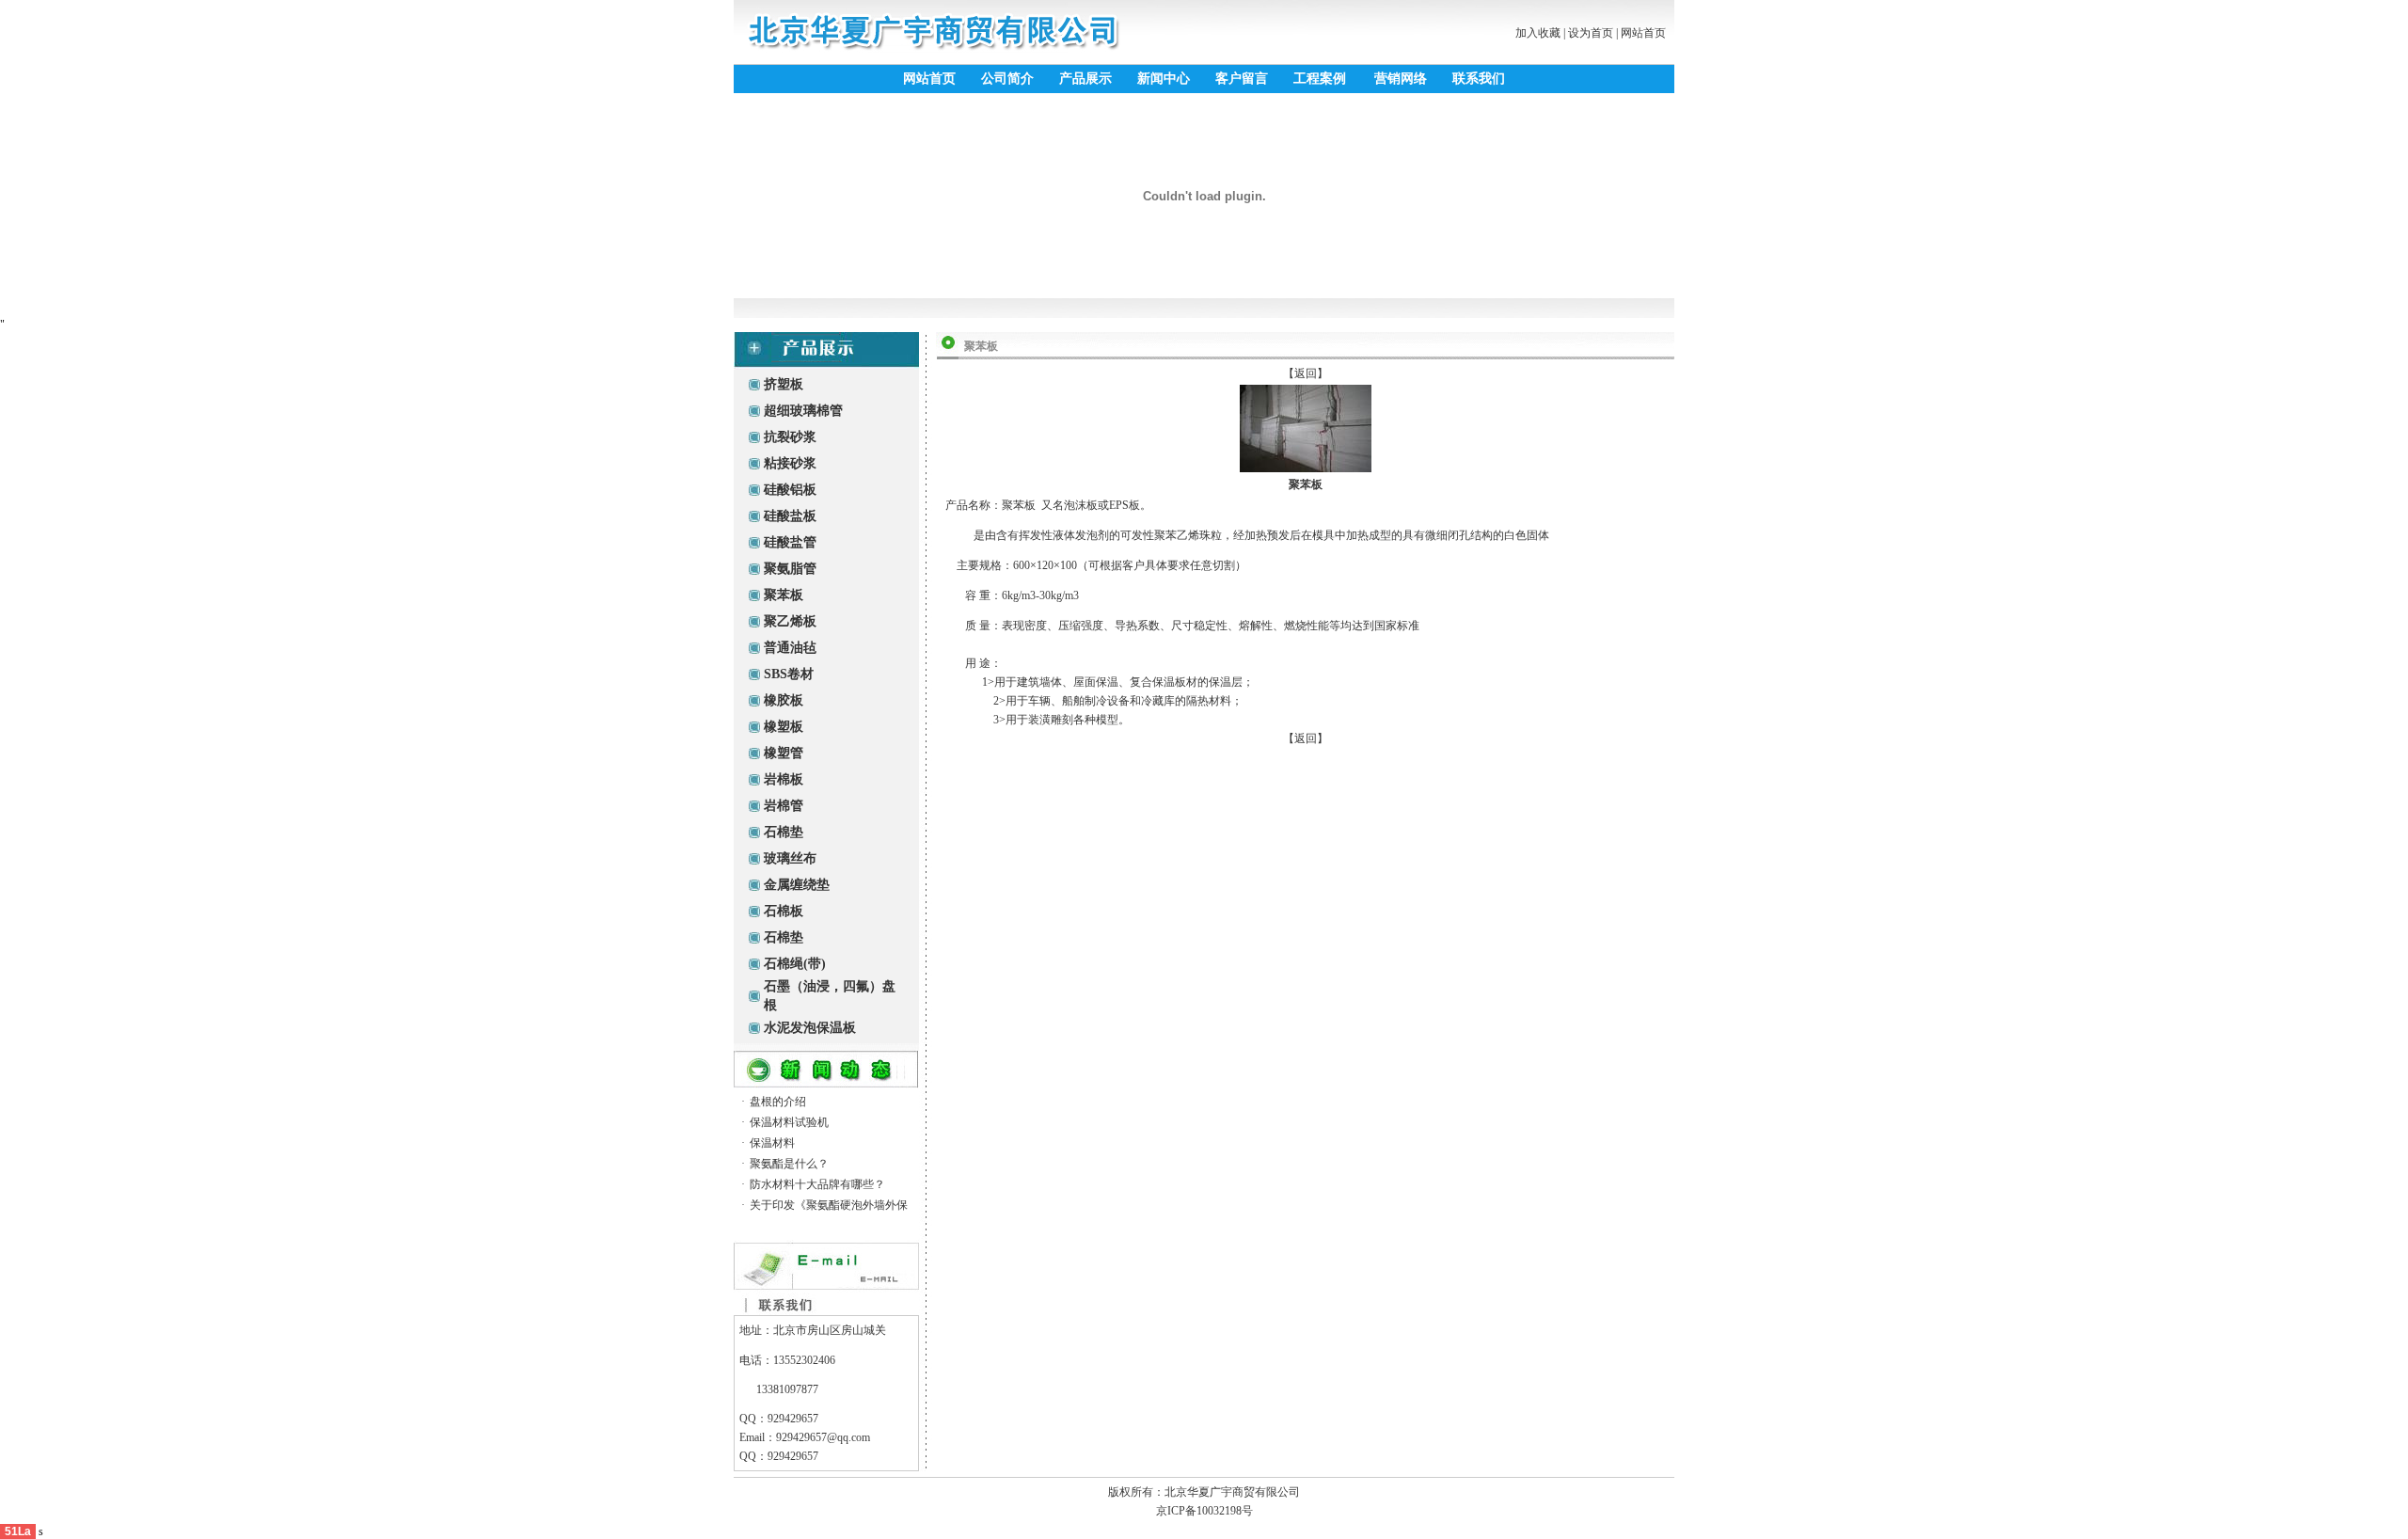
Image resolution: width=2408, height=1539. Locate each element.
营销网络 (1401, 79)
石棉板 (784, 911)
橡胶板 (784, 700)
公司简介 (1007, 79)
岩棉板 (784, 779)
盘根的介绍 (778, 1102)
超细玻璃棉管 (803, 411)
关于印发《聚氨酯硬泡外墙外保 (829, 1205)
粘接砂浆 (790, 463)
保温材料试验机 (789, 1122)
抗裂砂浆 (790, 437)
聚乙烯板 (790, 621)
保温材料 (772, 1143)
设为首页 (1591, 33)
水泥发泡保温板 (810, 1028)
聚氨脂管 (790, 569)
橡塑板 (784, 727)
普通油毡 (790, 648)
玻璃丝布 (790, 858)
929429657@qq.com (823, 1437)
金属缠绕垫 (797, 885)
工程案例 (1320, 79)
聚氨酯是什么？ (789, 1164)
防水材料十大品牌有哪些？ (817, 1184)
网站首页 (1643, 33)
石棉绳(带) (795, 964)
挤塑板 (784, 384)
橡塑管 (784, 753)
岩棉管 (784, 806)
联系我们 (1479, 79)
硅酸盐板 (790, 516)
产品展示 (1085, 79)
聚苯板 (784, 595)
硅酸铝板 (790, 490)
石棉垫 (784, 832)
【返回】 (1306, 373)
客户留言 (1242, 79)
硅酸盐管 (790, 542)
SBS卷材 (789, 674)
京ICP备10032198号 (1204, 1511)
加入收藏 (1538, 33)
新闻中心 (1164, 79)
